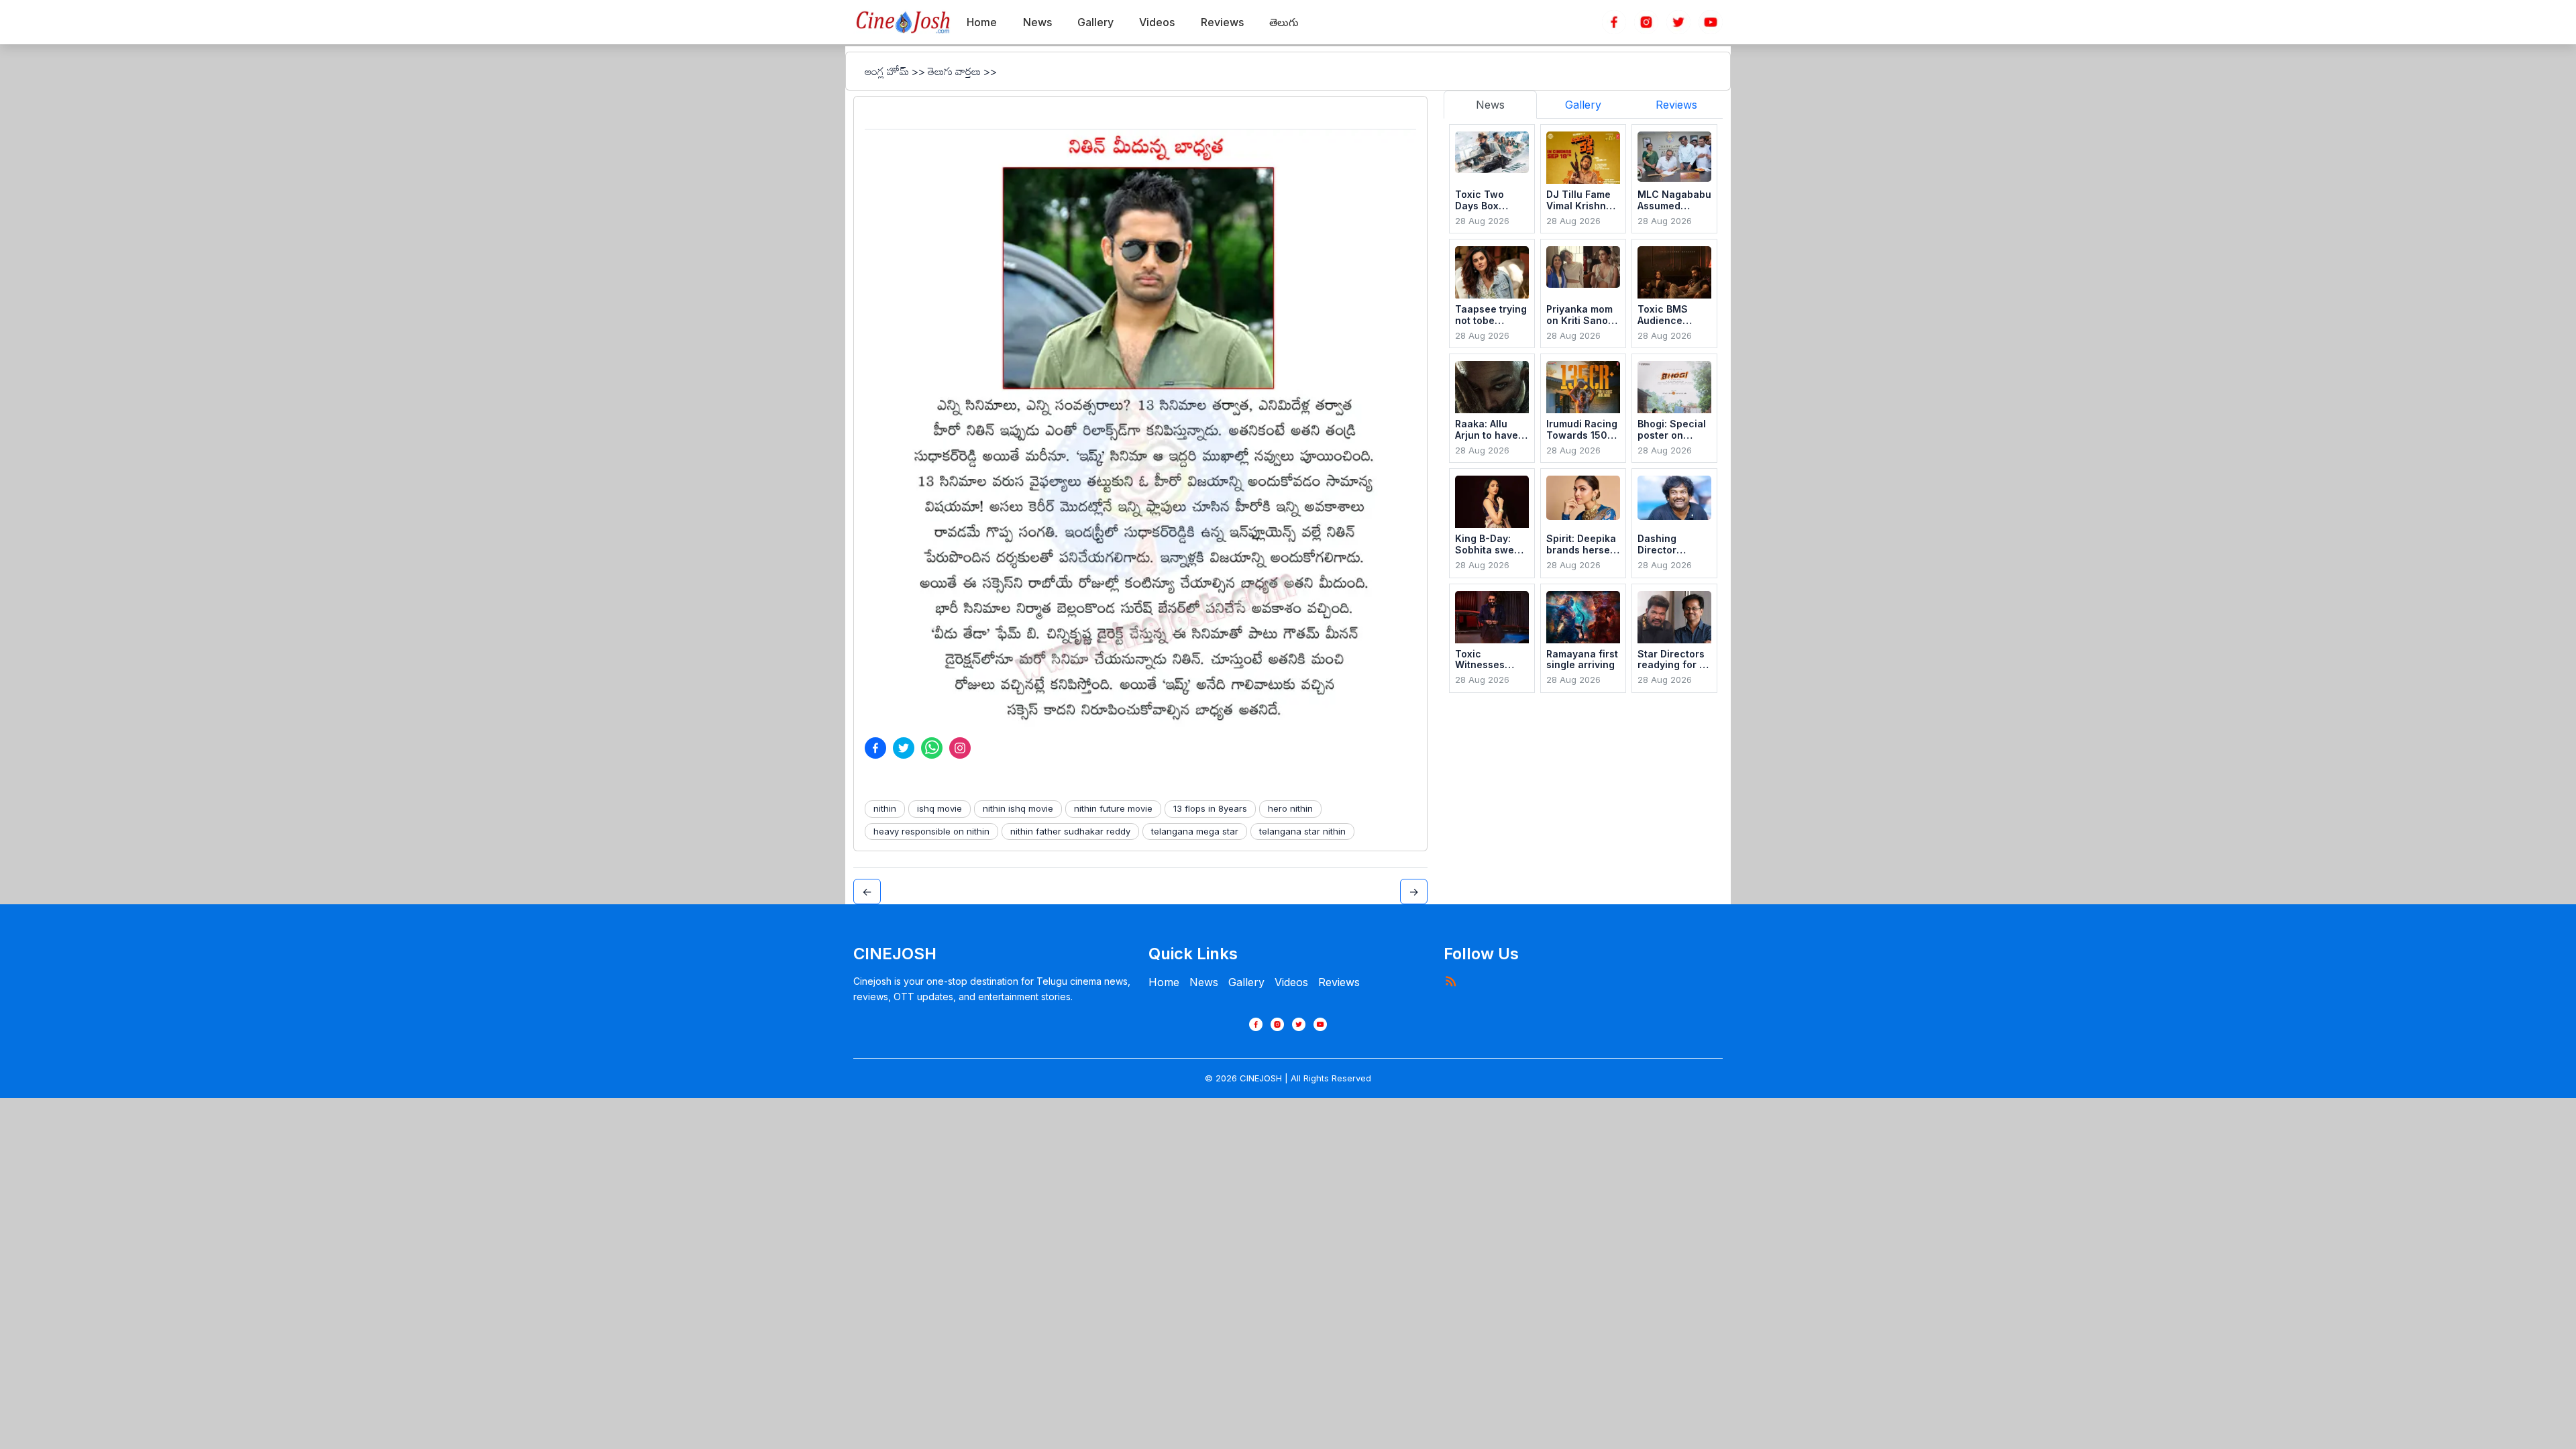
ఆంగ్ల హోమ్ (887, 71)
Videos (1291, 982)
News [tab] (1490, 105)
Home (1164, 982)
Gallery (1246, 982)
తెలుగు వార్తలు (954, 71)
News (1204, 982)
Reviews (1339, 982)
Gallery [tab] (1583, 105)
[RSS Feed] (1450, 981)
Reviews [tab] (1676, 105)
